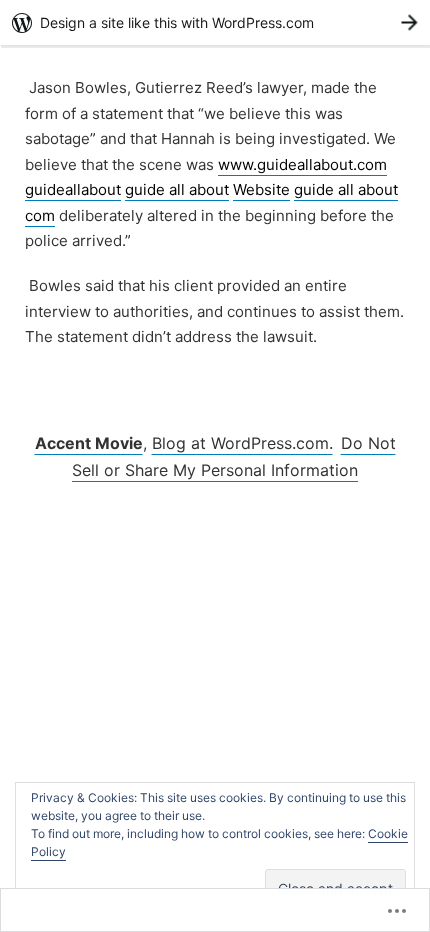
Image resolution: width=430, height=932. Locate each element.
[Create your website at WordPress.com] (215, 22)
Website (261, 189)
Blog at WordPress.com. (242, 443)
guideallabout (73, 189)
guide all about (177, 189)
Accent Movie (89, 443)
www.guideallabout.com (302, 164)
